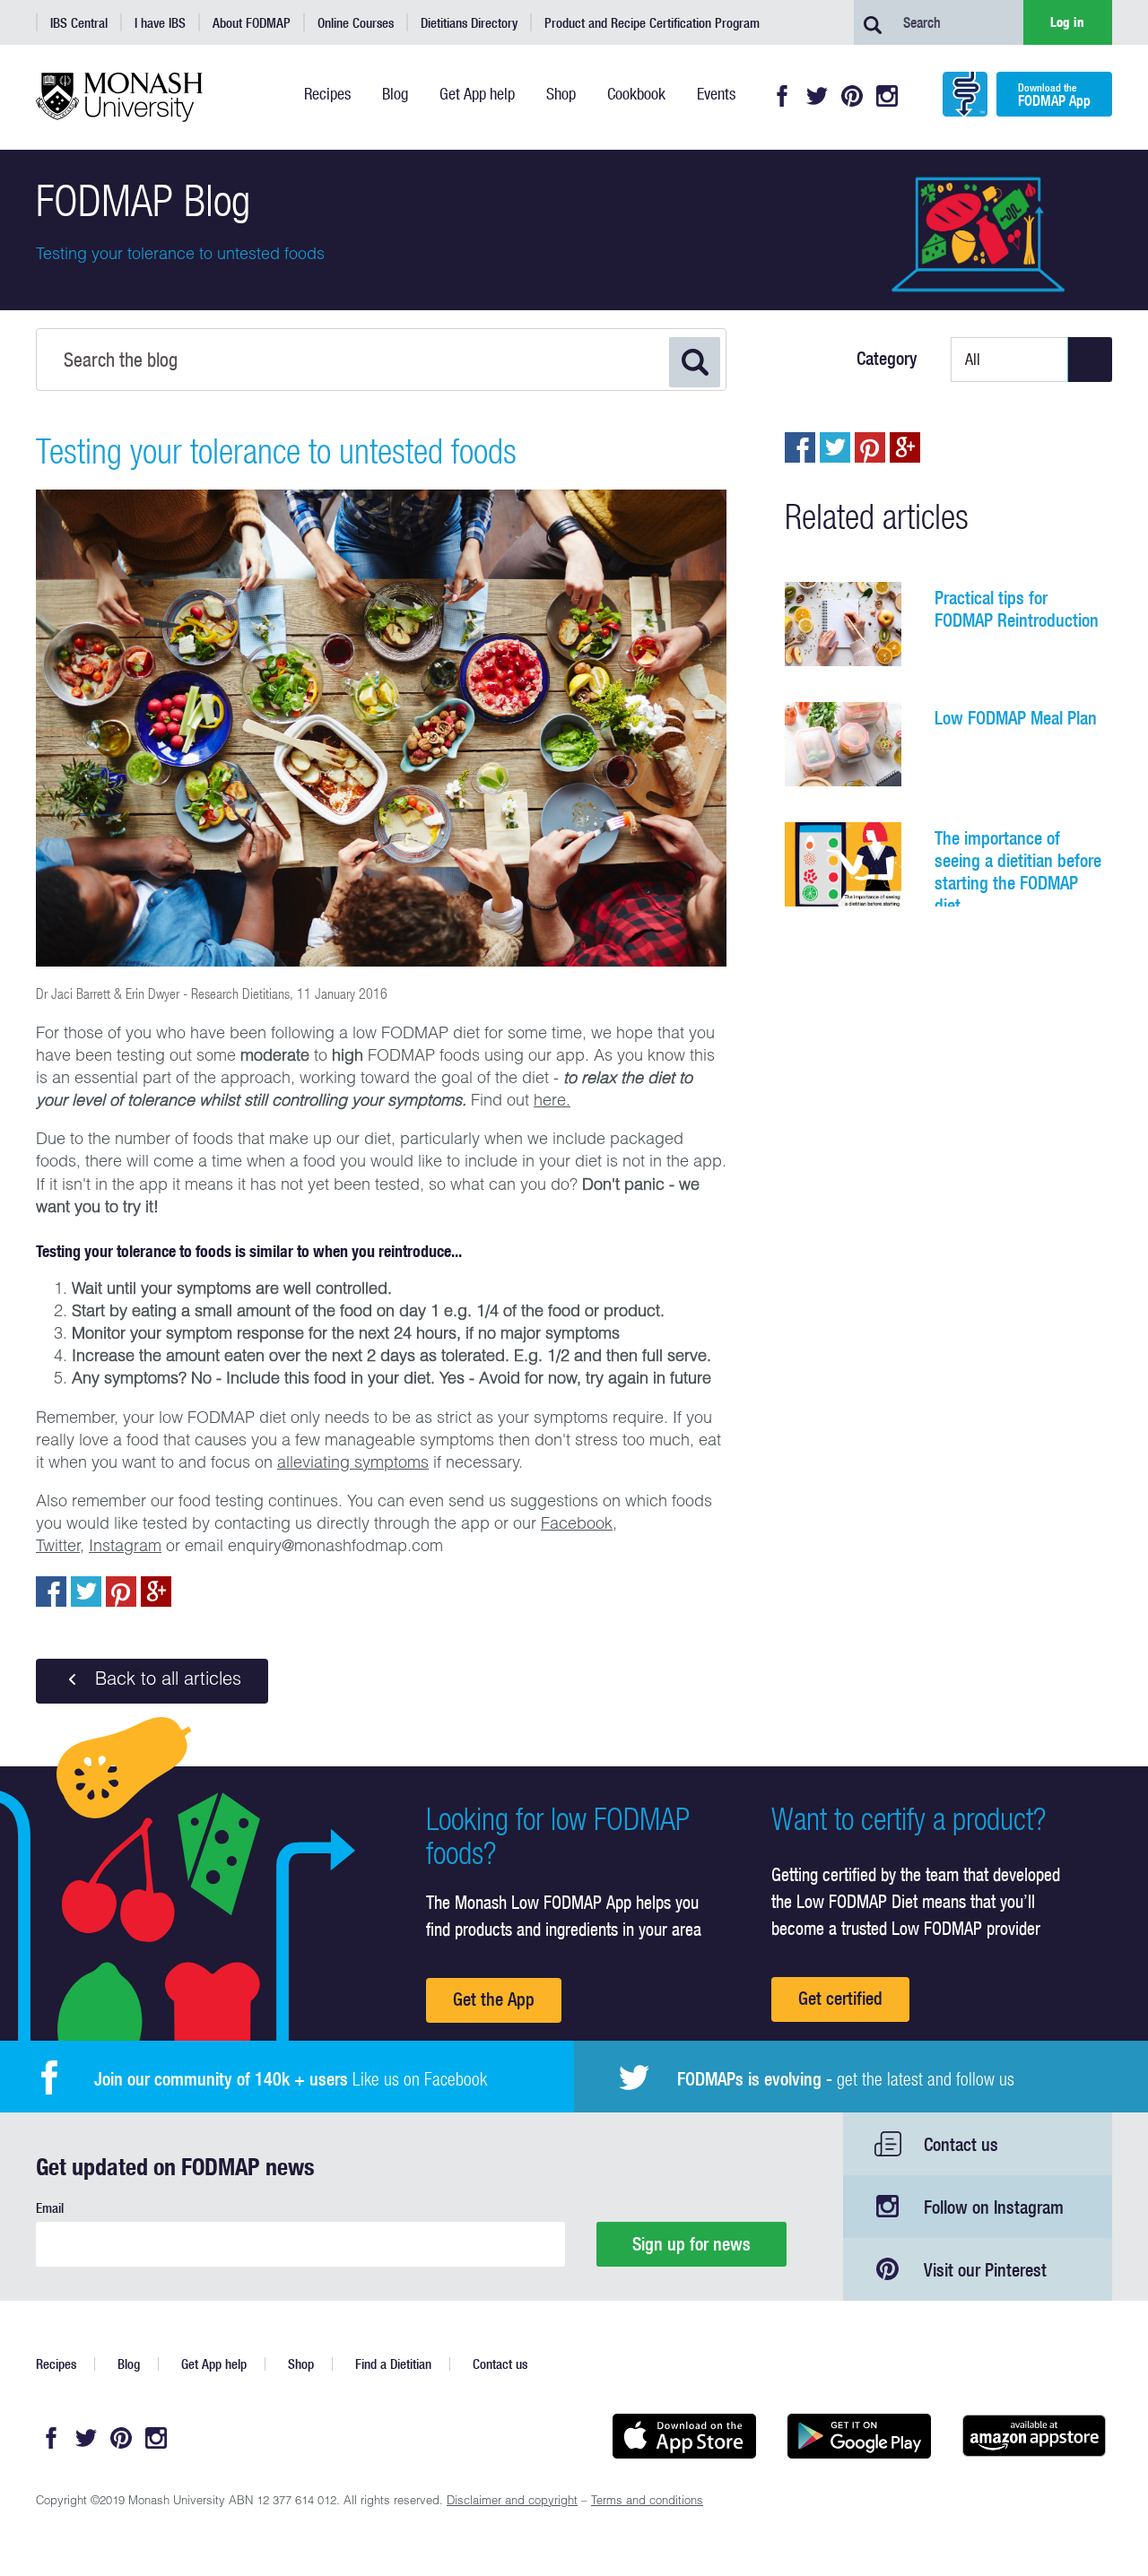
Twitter (817, 96)
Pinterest (852, 96)
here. (552, 1102)
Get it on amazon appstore (1034, 2436)
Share (51, 1592)
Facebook (782, 96)
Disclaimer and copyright (512, 2502)
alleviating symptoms (353, 1464)
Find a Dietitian (393, 2364)
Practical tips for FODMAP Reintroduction (1017, 609)
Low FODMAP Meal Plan (1016, 718)
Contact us (961, 2144)
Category (887, 359)
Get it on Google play (859, 2436)
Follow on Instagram (994, 2207)
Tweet (86, 1592)
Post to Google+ (156, 1592)
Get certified (840, 1998)
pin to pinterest (121, 1592)
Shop (301, 2364)
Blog (129, 2364)
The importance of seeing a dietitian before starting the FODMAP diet (1018, 872)
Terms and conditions (647, 2502)
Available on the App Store (684, 2436)
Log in (1067, 22)
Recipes (56, 2364)
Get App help (214, 2364)
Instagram (887, 96)
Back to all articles (165, 1681)
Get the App (494, 1999)
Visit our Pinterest (985, 2270)
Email (50, 2208)
